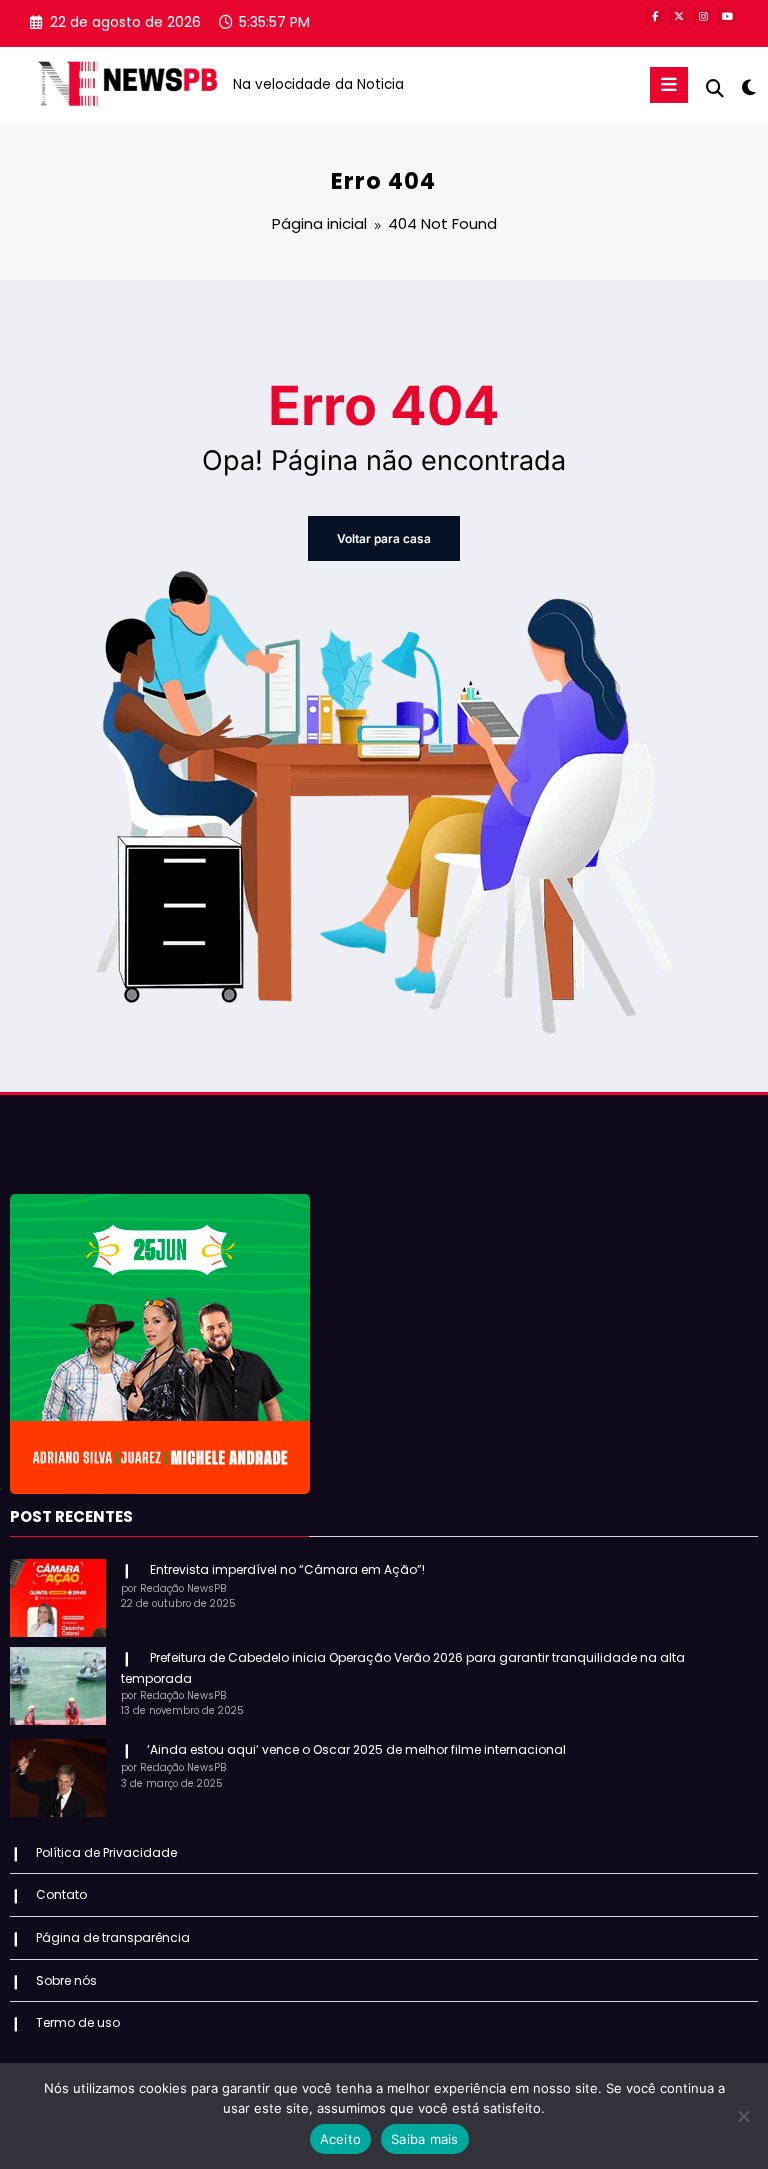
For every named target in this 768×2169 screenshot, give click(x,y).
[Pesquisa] (715, 88)
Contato (61, 1894)
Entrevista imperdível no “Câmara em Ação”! (286, 1569)
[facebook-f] (655, 16)
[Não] (743, 2116)
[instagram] (703, 16)
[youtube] (727, 16)
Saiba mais (425, 2139)
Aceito (341, 2139)
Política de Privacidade (106, 1852)
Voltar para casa (384, 538)
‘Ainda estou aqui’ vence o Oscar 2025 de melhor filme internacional (356, 1749)
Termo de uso (78, 2022)
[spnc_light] (747, 87)
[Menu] (669, 85)
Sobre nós (66, 1980)
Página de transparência (113, 1937)
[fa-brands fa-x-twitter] (679, 16)
